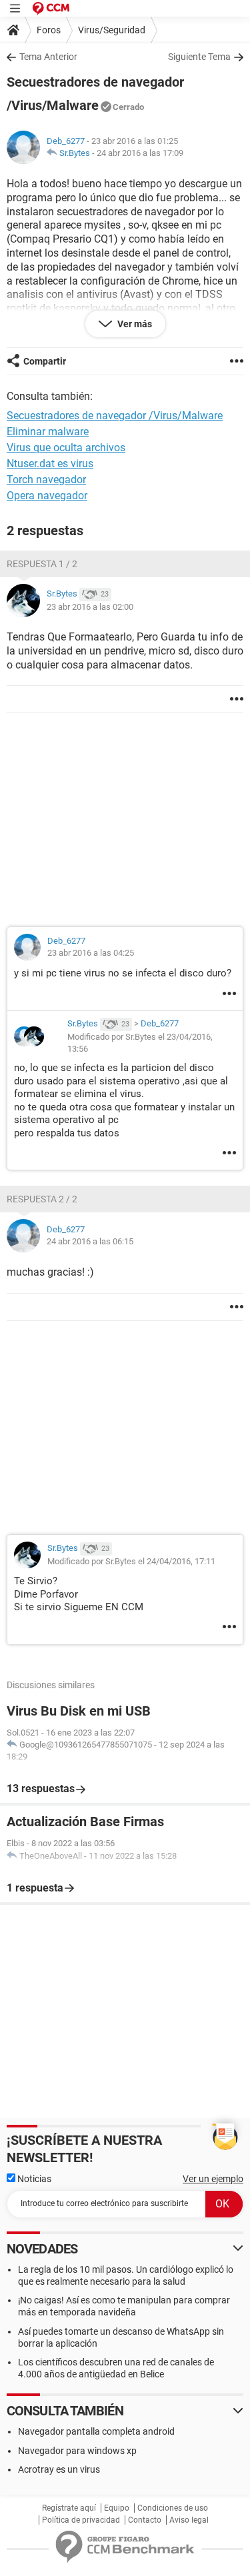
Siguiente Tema (199, 57)
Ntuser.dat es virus (50, 464)
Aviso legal (189, 2520)
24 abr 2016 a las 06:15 (90, 1241)
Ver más (134, 324)
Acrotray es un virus (59, 2469)
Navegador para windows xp (77, 2451)
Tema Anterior (48, 57)
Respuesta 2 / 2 (42, 1199)
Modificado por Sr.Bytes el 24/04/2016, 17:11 (131, 1561)
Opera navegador (47, 496)
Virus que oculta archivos (66, 448)
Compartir (45, 361)
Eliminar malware (48, 432)
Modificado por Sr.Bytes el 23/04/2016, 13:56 (140, 1043)
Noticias (33, 2179)
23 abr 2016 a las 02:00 (90, 607)
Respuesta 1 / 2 (42, 564)
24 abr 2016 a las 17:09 (140, 153)
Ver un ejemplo (213, 2179)
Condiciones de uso (173, 2508)
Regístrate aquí (69, 2508)
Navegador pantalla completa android (96, 2431)
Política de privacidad (81, 2520)
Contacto (145, 2520)
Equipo (117, 2508)
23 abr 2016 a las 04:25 (91, 953)
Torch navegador (46, 480)
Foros (49, 30)
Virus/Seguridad (112, 30)
